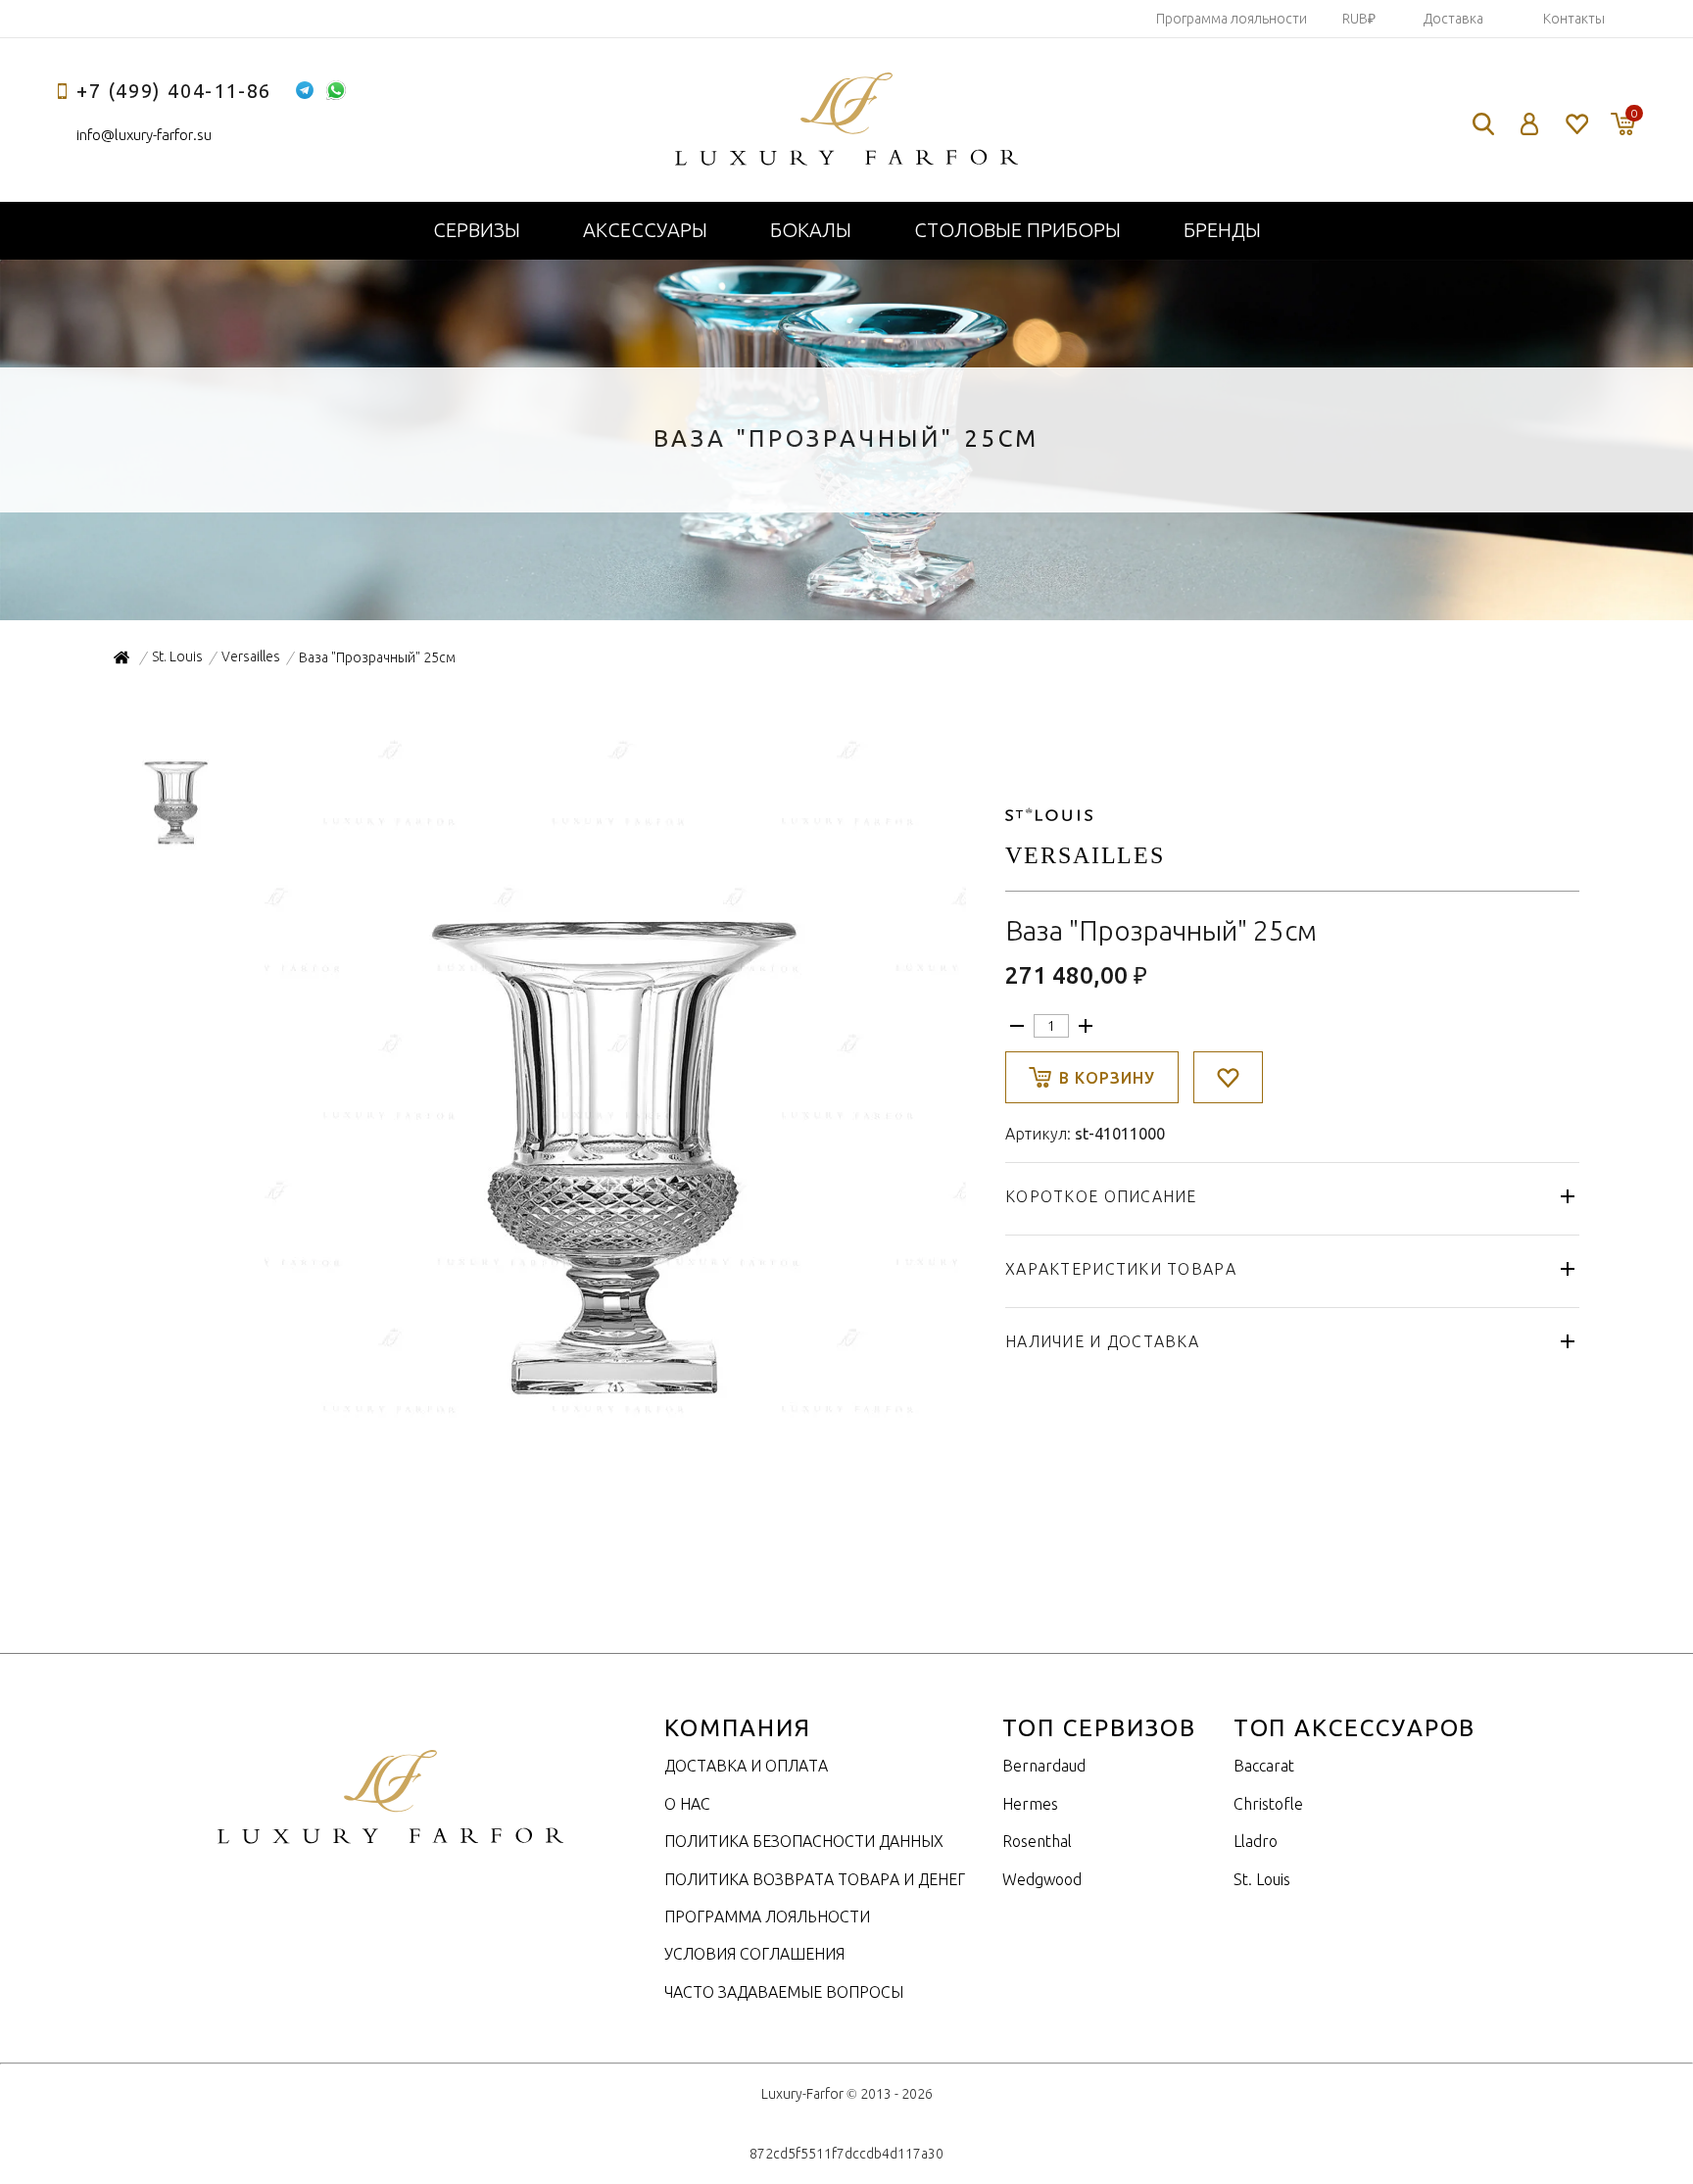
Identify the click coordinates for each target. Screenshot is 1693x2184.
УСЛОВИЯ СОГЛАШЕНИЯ (754, 1954)
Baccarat (1264, 1766)
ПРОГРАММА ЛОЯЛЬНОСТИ (767, 1917)
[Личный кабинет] (1530, 124)
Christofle (1268, 1804)
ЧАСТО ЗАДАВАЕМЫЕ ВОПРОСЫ (784, 1992)
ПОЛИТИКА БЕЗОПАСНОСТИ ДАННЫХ (804, 1841)
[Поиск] (1483, 124)
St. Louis (1262, 1879)
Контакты (1574, 19)
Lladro (1256, 1841)
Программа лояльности (1232, 19)
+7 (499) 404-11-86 (174, 91)
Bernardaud (1044, 1766)
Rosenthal (1037, 1841)
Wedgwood (1042, 1879)
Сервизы (477, 230)
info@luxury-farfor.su (144, 135)
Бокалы (811, 230)
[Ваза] (613, 1423)
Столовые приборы (1017, 230)
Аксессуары (645, 230)
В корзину (1107, 1078)
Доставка (1453, 19)
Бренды (1222, 230)
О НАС (687, 1804)
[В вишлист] (1228, 1077)
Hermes (1030, 1804)
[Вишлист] (1576, 124)
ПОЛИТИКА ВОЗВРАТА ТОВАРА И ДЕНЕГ (815, 1879)
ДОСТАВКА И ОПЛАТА (746, 1766)
